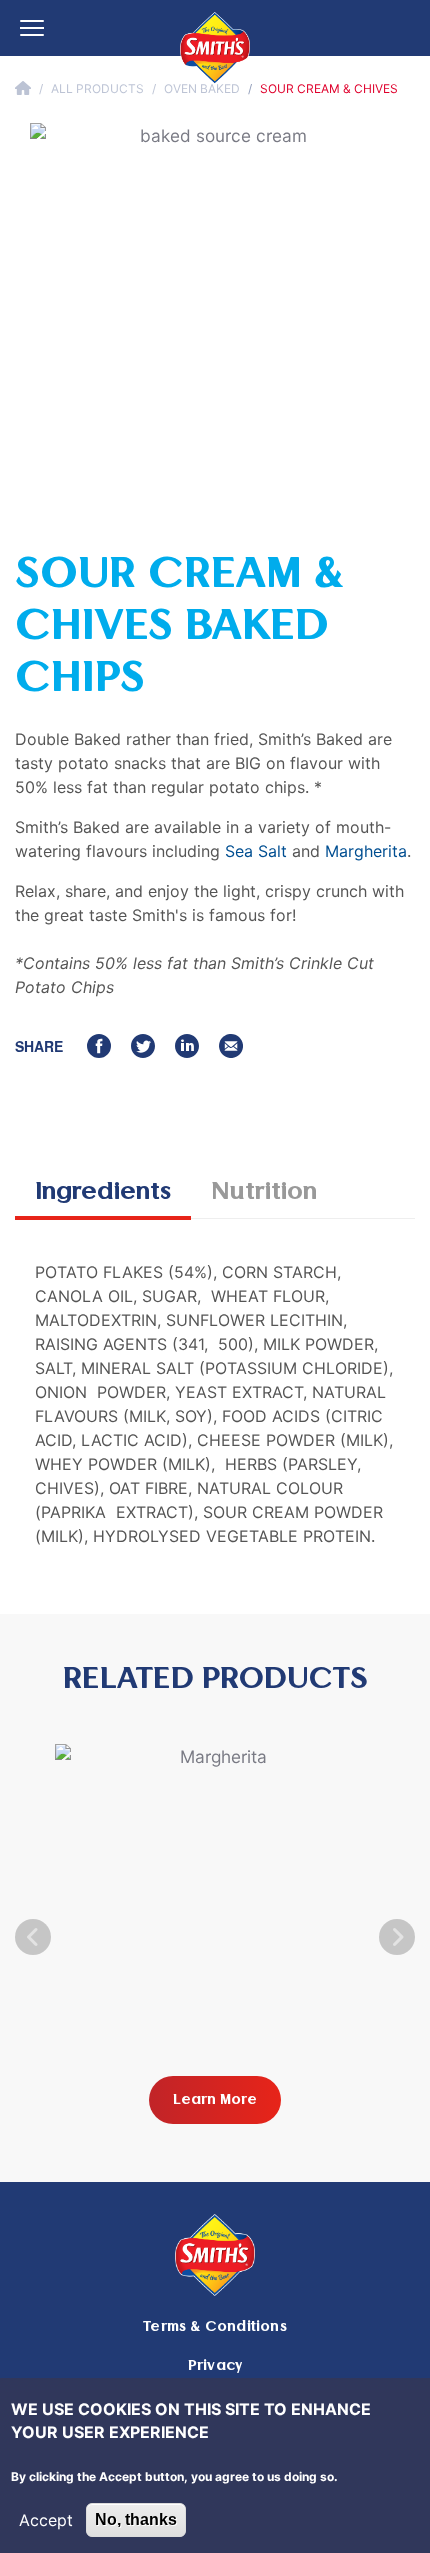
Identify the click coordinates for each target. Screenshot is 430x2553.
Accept (46, 2520)
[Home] (215, 48)
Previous (33, 1937)
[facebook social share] (99, 1046)
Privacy (215, 2365)
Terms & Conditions (215, 2326)
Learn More (215, 2099)
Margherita (366, 851)
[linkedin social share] (187, 1046)
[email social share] (231, 1046)
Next (397, 1937)
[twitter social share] (143, 1046)
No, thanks (136, 2519)
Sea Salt (256, 851)
